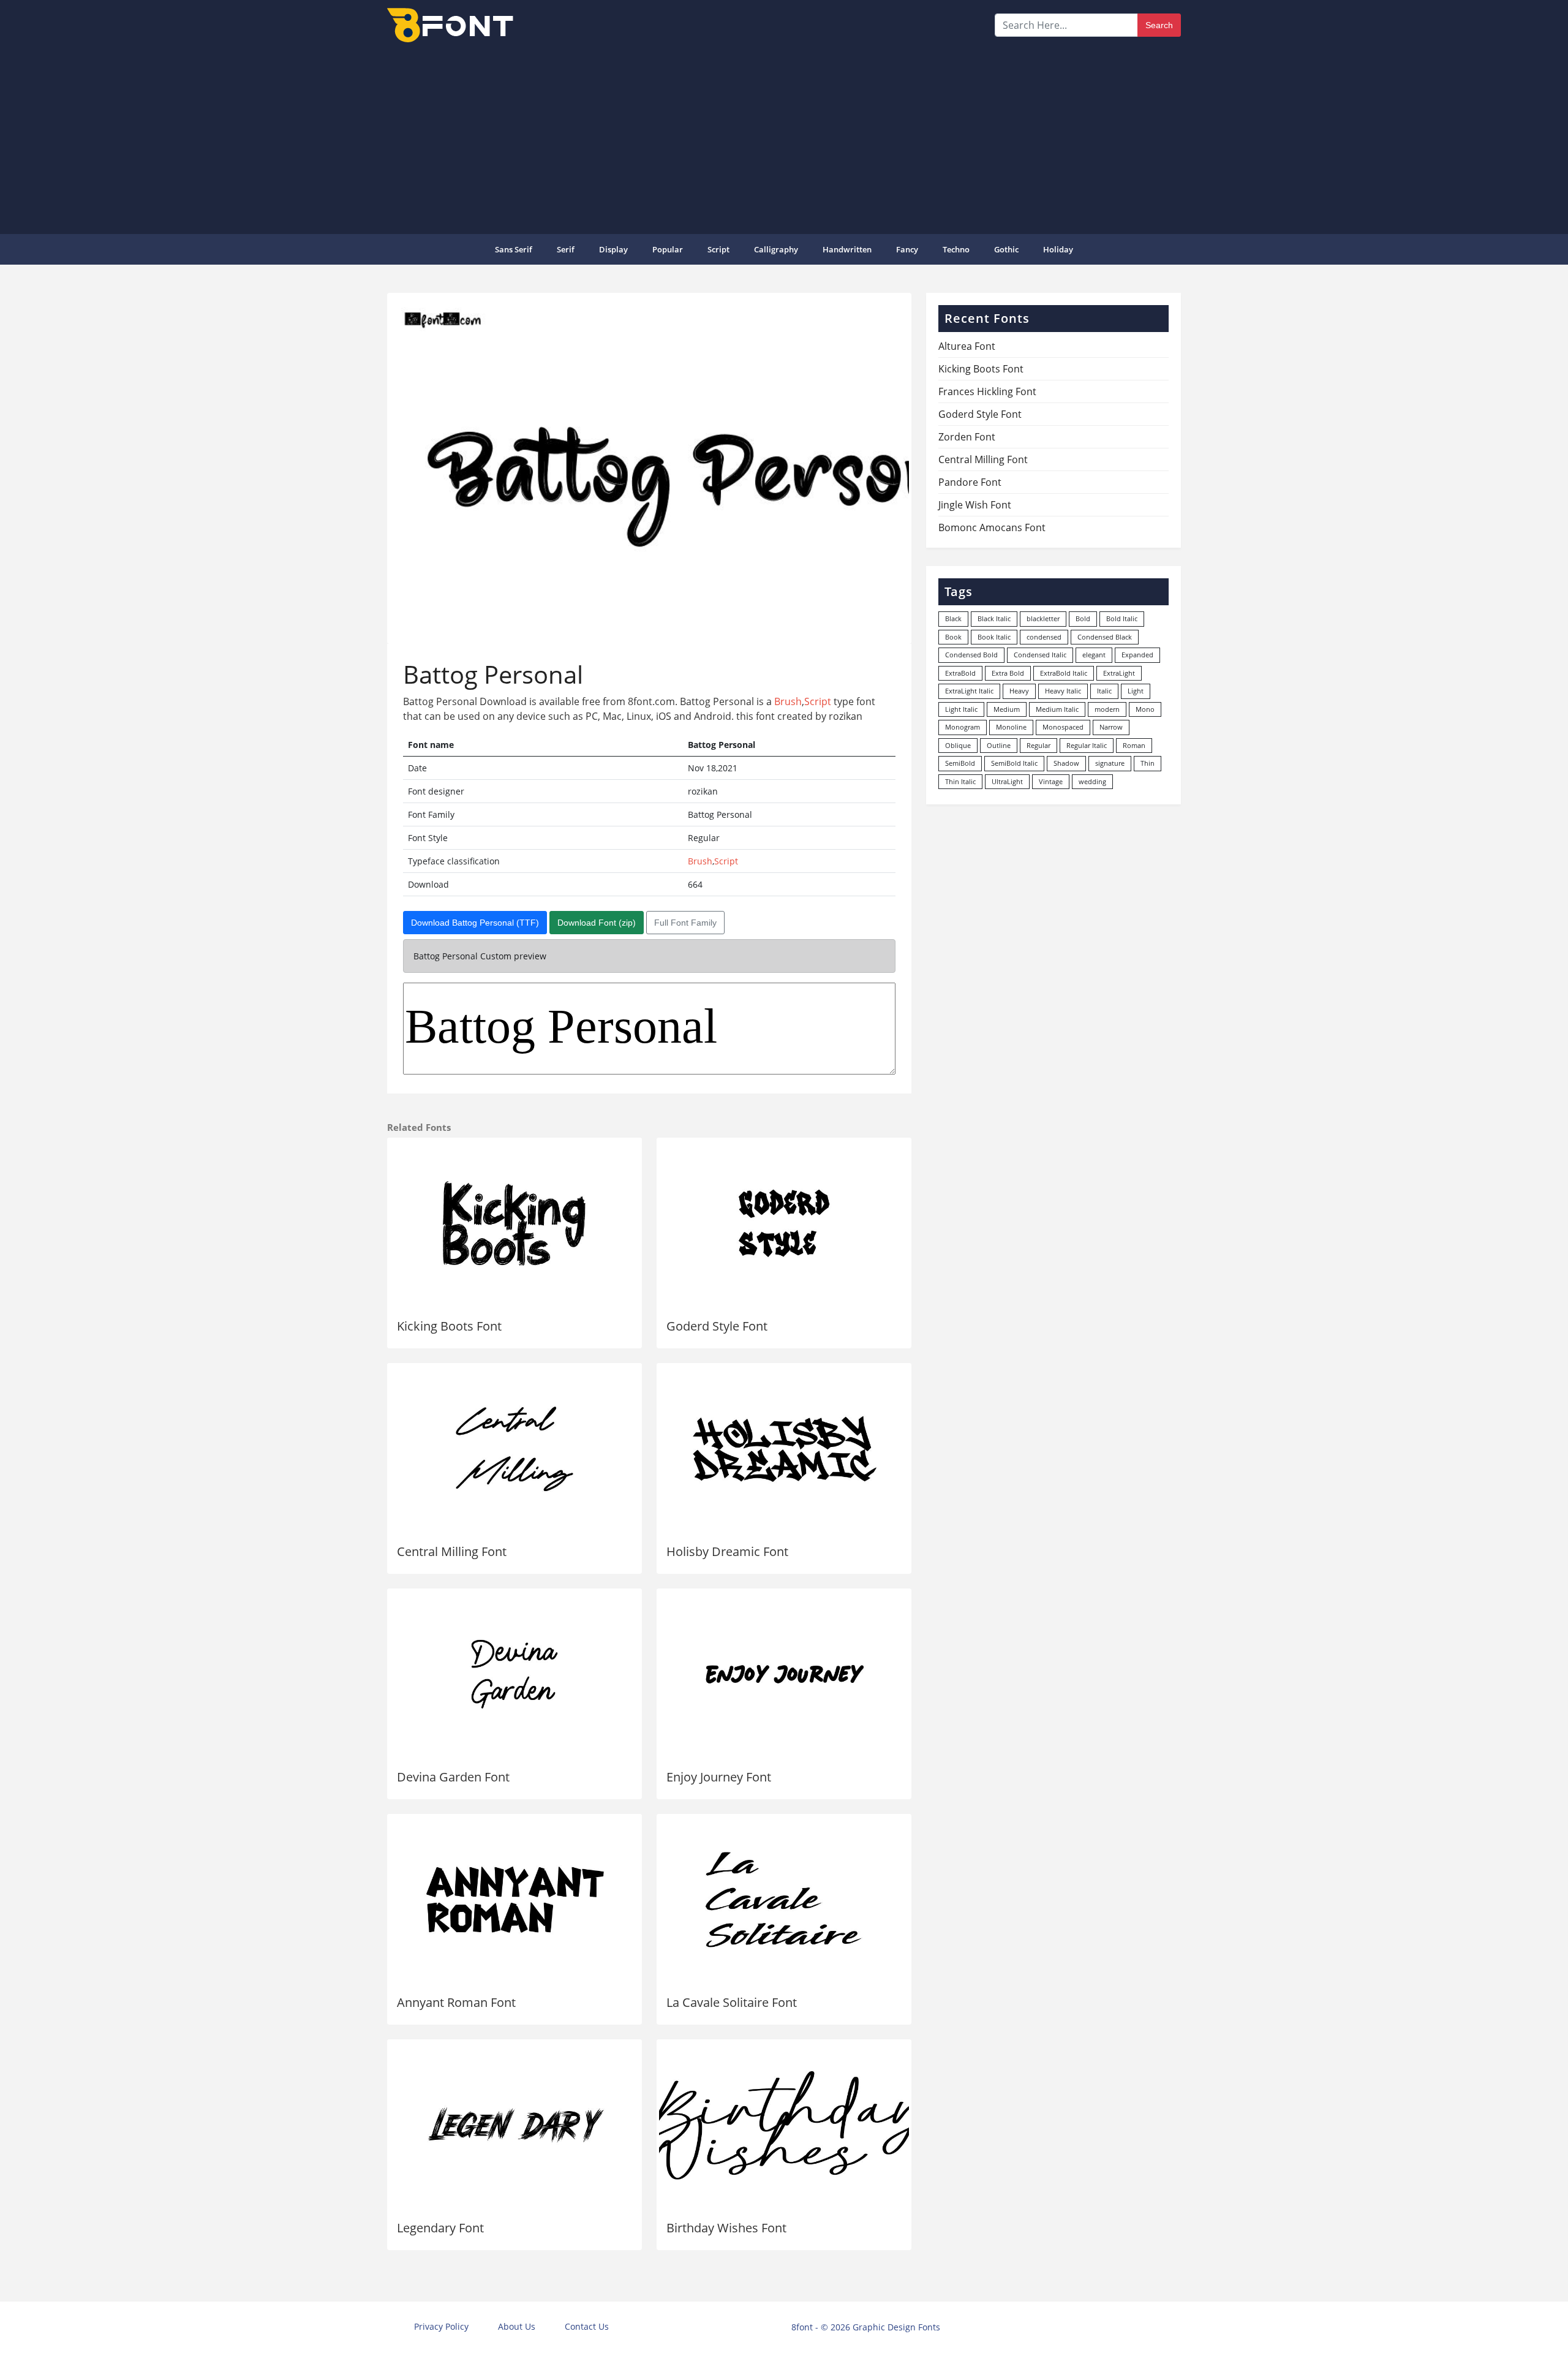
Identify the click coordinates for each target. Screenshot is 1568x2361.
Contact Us (587, 2326)
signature (1110, 763)
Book (953, 637)
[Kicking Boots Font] (514, 1223)
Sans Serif (514, 249)
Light (1136, 691)
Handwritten (847, 249)
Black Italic (994, 618)
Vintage (1051, 781)
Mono (1145, 709)
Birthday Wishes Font (726, 2228)
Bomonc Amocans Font (992, 527)
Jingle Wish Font (975, 505)
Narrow (1111, 727)
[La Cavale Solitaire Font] (784, 1900)
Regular (1038, 745)
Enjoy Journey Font (719, 1777)
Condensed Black (1105, 637)
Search (1159, 25)
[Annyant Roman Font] (514, 1900)
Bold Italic (1122, 618)
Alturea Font (967, 346)
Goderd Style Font (717, 1326)
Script (718, 249)
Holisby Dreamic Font (727, 1551)
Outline (999, 745)
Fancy (907, 249)
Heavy (1019, 691)
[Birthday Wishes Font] (784, 2125)
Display (613, 249)
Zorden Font (967, 437)
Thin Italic (960, 781)
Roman (1134, 745)
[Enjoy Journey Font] (784, 1674)
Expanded (1137, 655)
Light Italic (961, 709)
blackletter (1043, 618)
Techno (956, 249)
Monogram (963, 727)
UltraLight (1007, 781)
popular (668, 249)
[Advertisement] (784, 137)
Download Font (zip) (597, 923)
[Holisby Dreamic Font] (784, 1449)
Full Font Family (685, 923)
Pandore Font (970, 482)
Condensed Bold (971, 655)
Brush (788, 701)
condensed (1044, 637)
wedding (1092, 781)
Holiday (1058, 249)
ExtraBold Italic (1064, 673)
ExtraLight (1119, 673)
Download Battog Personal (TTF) (475, 923)
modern (1107, 709)
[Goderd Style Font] (784, 1223)
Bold (1083, 618)
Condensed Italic (1040, 655)
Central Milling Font (452, 1551)
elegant (1094, 655)
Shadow (1066, 763)
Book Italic (994, 637)
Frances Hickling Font (987, 391)
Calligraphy (776, 249)
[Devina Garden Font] (514, 1674)
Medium (1007, 709)
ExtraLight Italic (969, 691)
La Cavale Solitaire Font (732, 2002)
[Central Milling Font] (514, 1449)
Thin (1148, 763)
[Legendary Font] (514, 2125)
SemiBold (960, 763)
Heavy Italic (1063, 691)
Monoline (1011, 727)
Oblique (958, 745)
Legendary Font (440, 2228)
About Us (517, 2326)
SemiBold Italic (1014, 763)
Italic (1104, 691)
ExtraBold (960, 673)
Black (953, 618)
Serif (566, 249)
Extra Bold (1008, 673)
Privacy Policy (441, 2326)
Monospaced (1063, 727)
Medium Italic (1057, 709)
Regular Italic (1087, 745)
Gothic (1006, 249)
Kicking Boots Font (449, 1326)
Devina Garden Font (453, 1777)
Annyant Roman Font (456, 2002)
